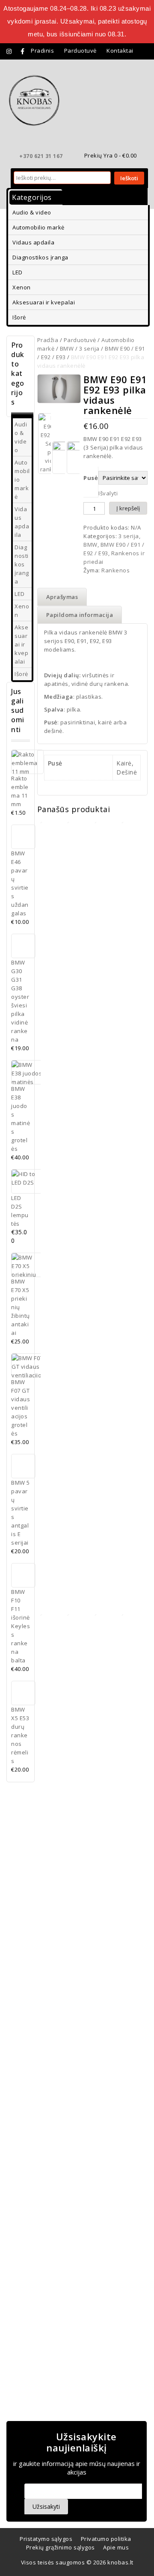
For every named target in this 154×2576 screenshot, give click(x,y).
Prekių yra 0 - (111, 155)
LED (18, 272)
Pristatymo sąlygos (46, 2539)
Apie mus (116, 2547)
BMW (67, 348)
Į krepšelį (128, 508)
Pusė (91, 478)
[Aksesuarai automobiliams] (34, 100)
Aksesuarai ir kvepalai (44, 302)
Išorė (19, 317)
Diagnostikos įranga (40, 257)
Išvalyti (108, 493)
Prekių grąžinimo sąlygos (61, 2547)
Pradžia (48, 340)
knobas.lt (120, 2562)
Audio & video (32, 212)
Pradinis (42, 51)
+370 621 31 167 (41, 156)
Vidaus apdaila (33, 242)
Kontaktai (120, 51)
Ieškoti (129, 178)
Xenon (22, 287)
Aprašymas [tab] (62, 597)
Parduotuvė (80, 51)
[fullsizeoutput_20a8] (73, 458)
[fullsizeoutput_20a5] (59, 389)
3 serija (89, 348)
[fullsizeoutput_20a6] (59, 458)
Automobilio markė (38, 227)
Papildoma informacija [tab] (80, 615)
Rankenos (115, 570)
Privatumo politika (106, 2539)
